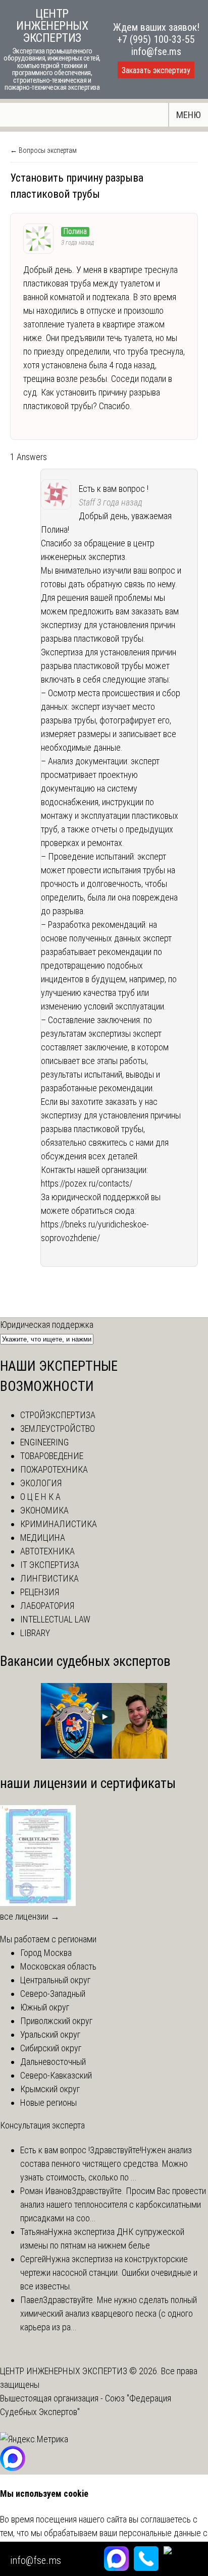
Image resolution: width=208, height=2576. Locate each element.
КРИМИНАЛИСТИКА (59, 1524)
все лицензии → (30, 1916)
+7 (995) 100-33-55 (156, 39)
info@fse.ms (156, 51)
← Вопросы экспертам (43, 150)
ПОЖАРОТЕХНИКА (54, 1469)
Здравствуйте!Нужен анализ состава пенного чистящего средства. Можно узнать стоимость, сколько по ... (106, 2164)
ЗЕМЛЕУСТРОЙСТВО (58, 1429)
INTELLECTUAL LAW (55, 1619)
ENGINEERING (44, 1442)
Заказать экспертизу (156, 70)
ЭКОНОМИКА (44, 1510)
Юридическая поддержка (47, 1325)
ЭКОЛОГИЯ (41, 1483)
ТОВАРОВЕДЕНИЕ (52, 1456)
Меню (189, 115)
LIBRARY (35, 1633)
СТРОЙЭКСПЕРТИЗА (58, 1415)
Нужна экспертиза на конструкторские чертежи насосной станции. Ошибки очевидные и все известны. (109, 2273)
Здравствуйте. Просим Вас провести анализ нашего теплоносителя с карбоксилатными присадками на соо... (113, 2204)
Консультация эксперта (42, 2125)
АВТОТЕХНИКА (47, 1551)
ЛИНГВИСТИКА (49, 1578)
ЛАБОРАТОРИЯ (47, 1606)
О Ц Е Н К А (40, 1497)
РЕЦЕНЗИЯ (40, 1592)
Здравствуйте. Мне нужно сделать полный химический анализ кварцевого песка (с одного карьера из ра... (109, 2313)
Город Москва (46, 1953)
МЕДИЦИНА (43, 1537)
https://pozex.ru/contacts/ (87, 1183)
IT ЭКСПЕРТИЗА (50, 1565)
